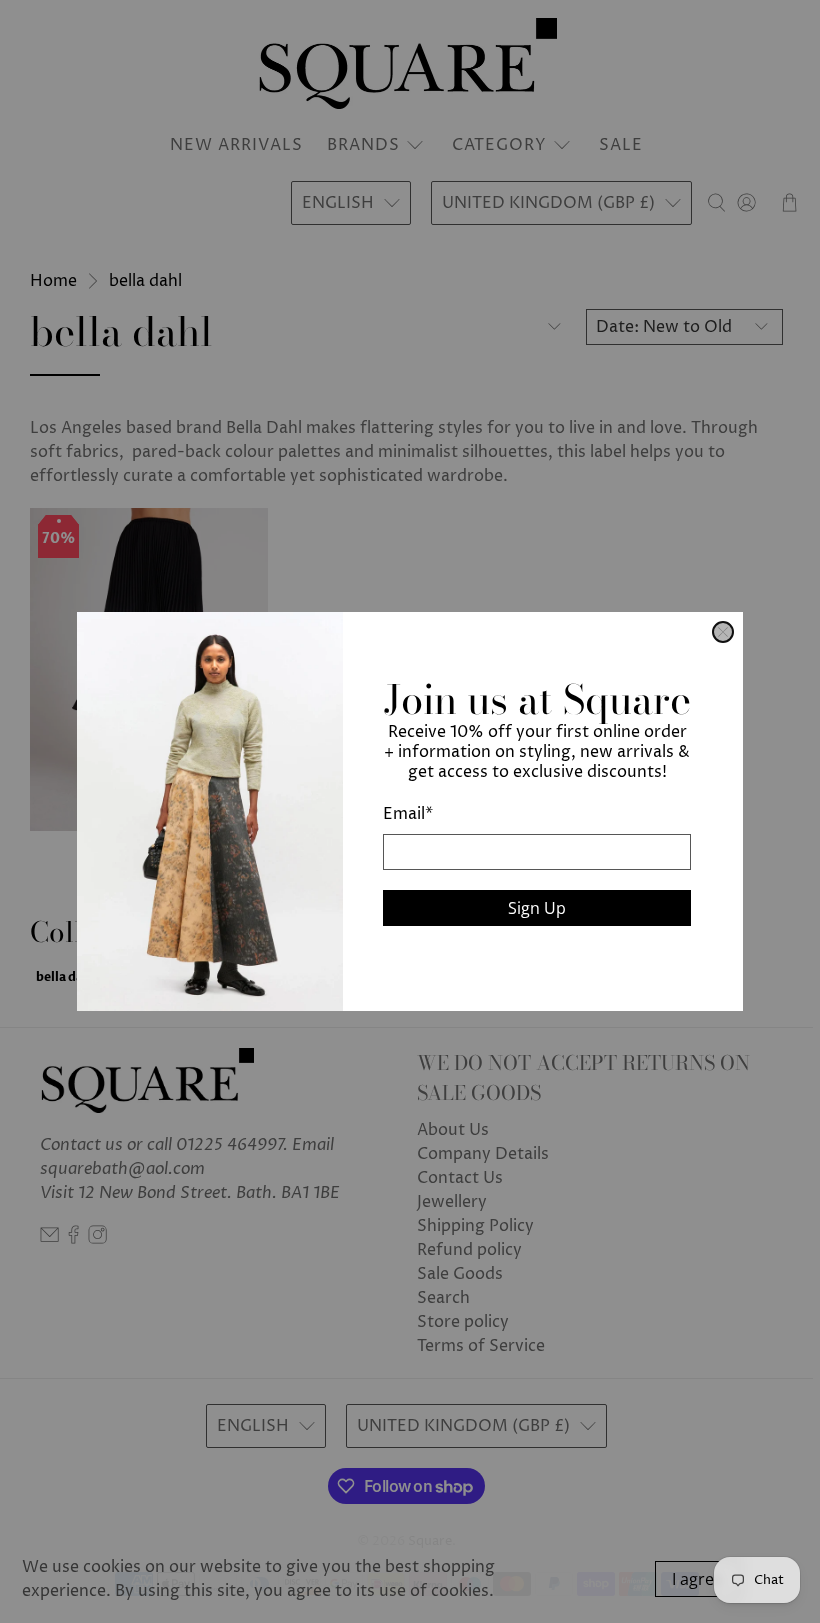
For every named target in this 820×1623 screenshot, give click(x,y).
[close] (723, 632)
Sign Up (537, 908)
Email (408, 814)
